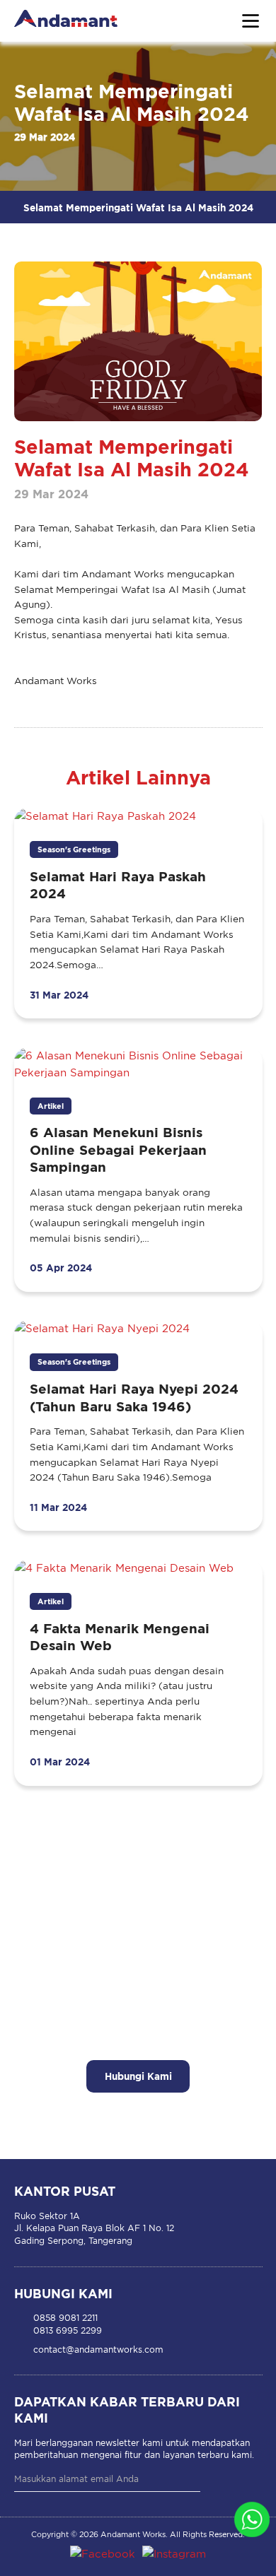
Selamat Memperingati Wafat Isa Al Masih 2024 (138, 207)
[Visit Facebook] (103, 2554)
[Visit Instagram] (174, 2554)
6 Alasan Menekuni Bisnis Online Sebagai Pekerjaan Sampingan (118, 1149)
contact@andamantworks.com (98, 2349)
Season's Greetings (74, 849)
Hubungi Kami (138, 2076)
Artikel (51, 1106)
